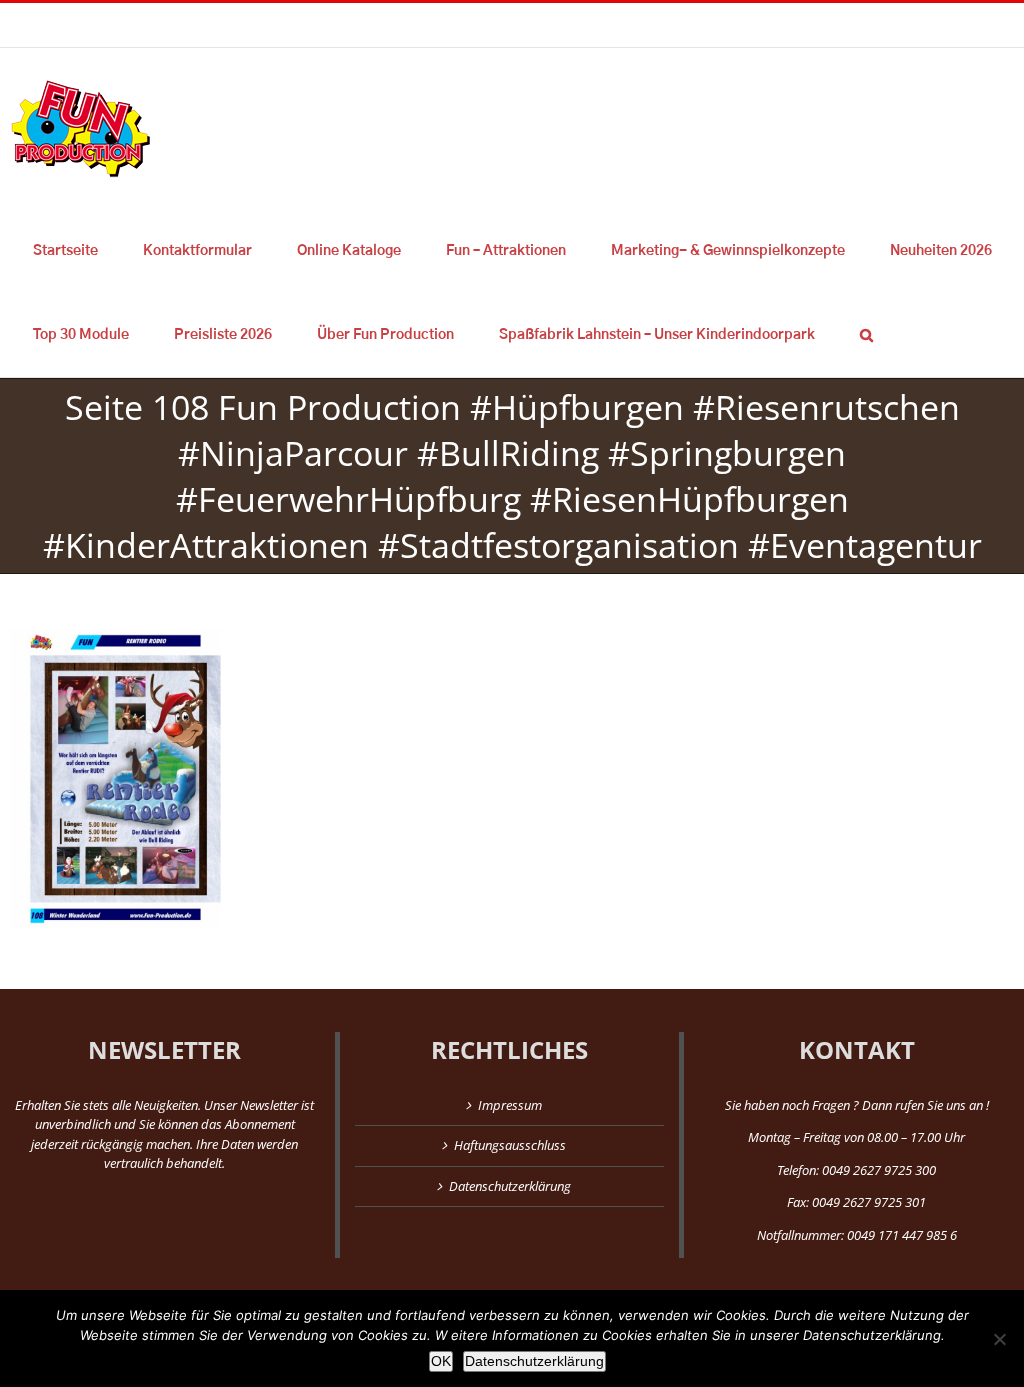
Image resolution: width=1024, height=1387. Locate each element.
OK (441, 1361)
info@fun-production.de (310, 24)
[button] (866, 335)
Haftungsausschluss (510, 1145)
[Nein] (999, 1339)
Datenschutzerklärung (510, 1186)
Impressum (510, 1105)
